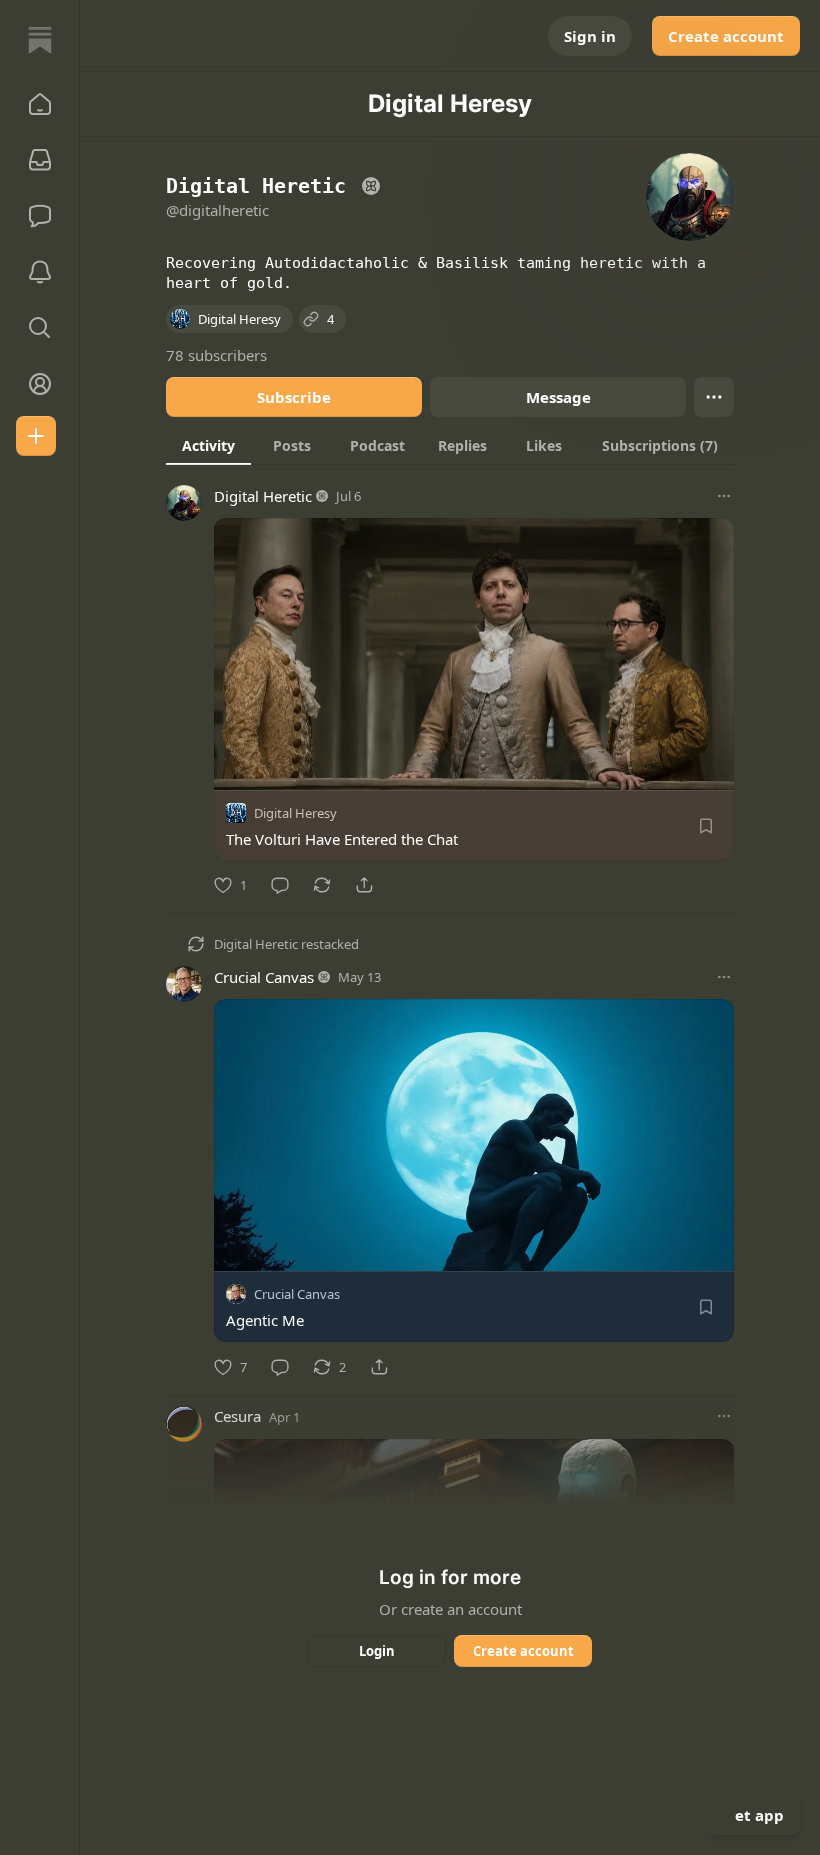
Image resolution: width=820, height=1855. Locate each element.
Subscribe (294, 397)
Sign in (590, 36)
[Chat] (40, 216)
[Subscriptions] (40, 160)
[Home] (40, 40)
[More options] (724, 496)
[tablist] (450, 445)
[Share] (364, 885)
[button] (40, 104)
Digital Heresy (295, 813)
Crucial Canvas (264, 977)
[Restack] (322, 885)
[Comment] (280, 885)
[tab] (208, 445)
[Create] (36, 436)
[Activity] (40, 272)
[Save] (706, 826)
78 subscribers (216, 355)
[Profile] (40, 384)
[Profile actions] (714, 397)
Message (558, 397)
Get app (754, 1815)
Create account (726, 36)
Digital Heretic (263, 496)
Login (377, 1651)
